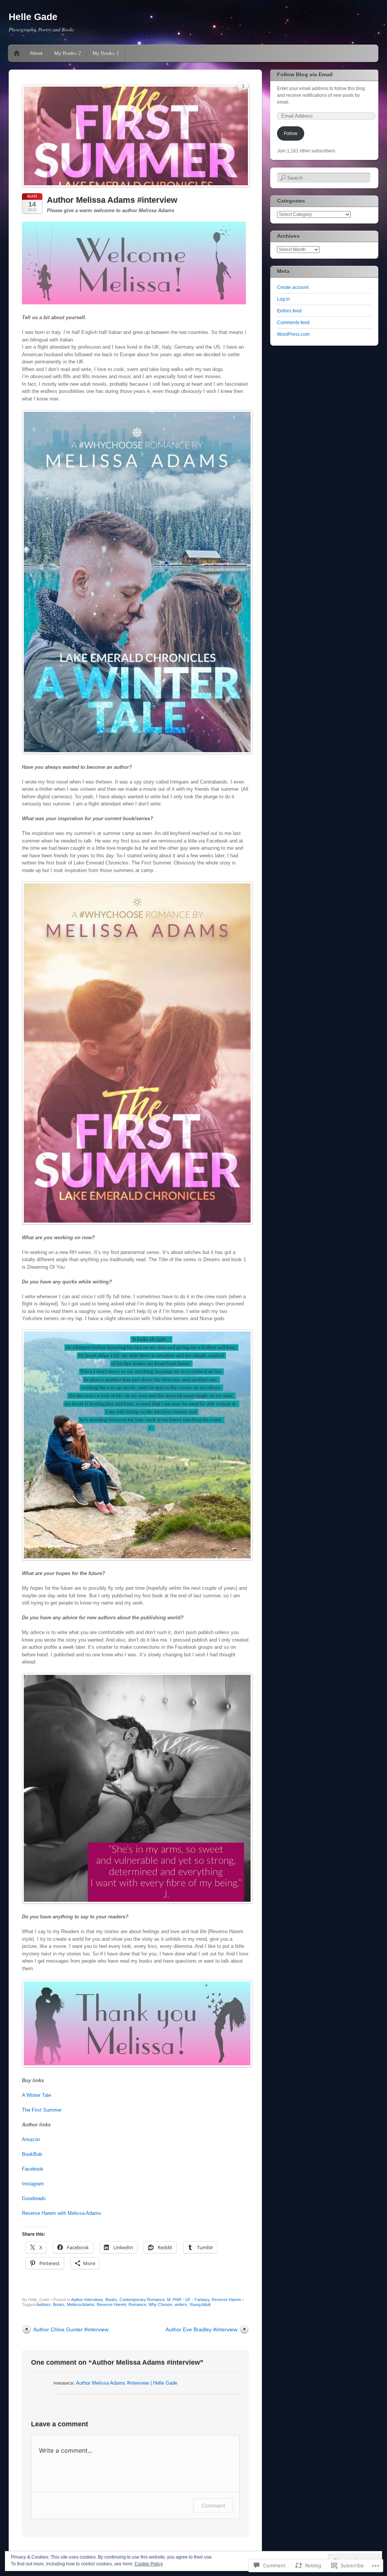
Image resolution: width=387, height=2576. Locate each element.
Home (17, 53)
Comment (213, 2505)
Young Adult (200, 2304)
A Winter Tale (36, 2095)
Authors (43, 2304)
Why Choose (160, 2304)
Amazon (31, 2139)
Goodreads (34, 2198)
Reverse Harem (226, 2300)
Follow (291, 133)
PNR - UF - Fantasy (191, 2300)
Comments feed (293, 323)
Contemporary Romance (142, 2300)
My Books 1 (106, 53)
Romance (137, 2304)
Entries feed (289, 311)
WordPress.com (293, 334)
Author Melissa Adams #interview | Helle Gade (127, 2383)
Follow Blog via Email (305, 74)
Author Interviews (87, 2300)
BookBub (32, 2154)
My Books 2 (68, 53)
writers (181, 2304)
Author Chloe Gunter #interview (71, 2329)
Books (111, 2300)
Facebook (33, 2169)
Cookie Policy (149, 2564)
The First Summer (42, 2110)
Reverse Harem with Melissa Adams (62, 2213)
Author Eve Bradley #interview (201, 2329)
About (36, 53)
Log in (283, 299)
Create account (293, 287)
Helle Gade (33, 17)
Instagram (33, 2184)
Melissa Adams (81, 2304)
